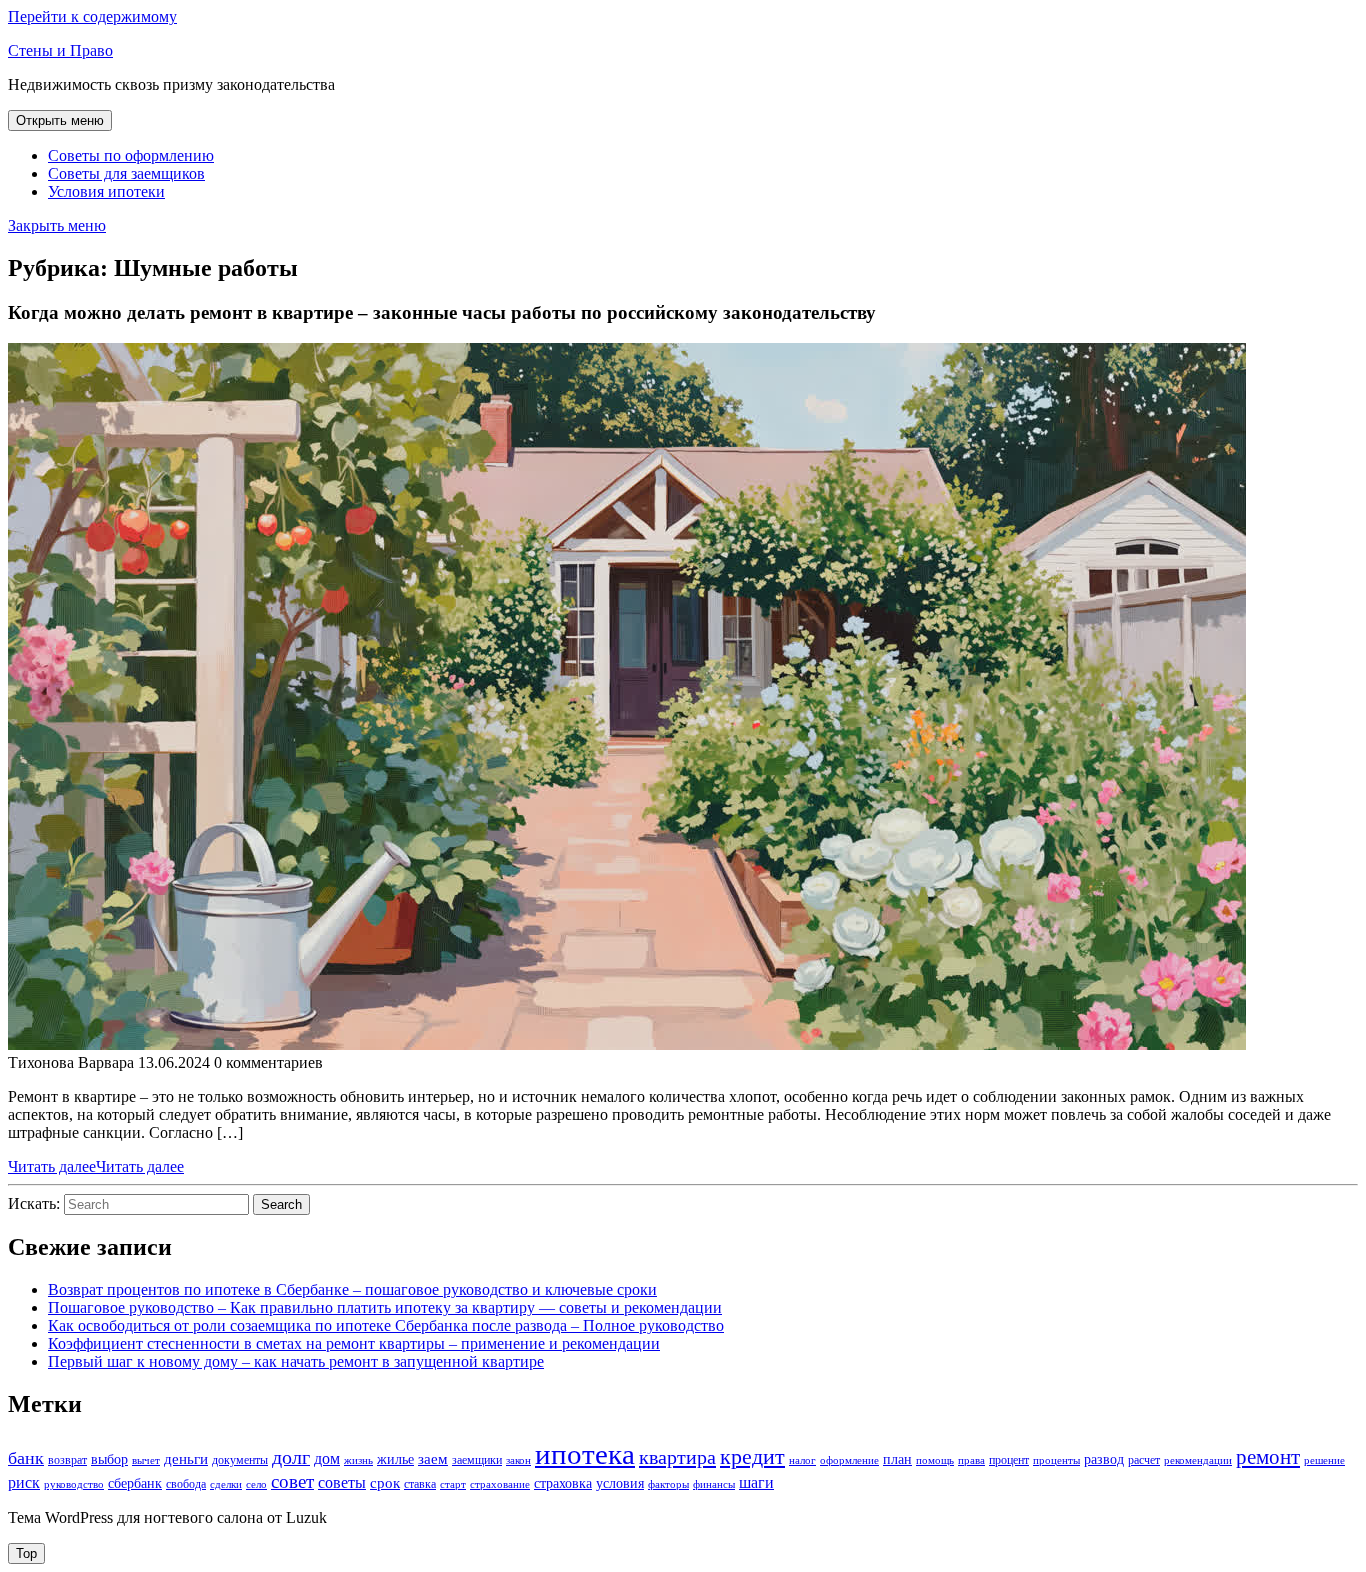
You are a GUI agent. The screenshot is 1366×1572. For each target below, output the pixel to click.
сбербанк (135, 1483)
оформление (849, 1460)
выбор (109, 1459)
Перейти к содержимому (92, 16)
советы (342, 1482)
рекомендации (1198, 1460)
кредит (752, 1457)
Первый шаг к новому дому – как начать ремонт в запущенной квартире (296, 1361)
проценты (1056, 1460)
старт (453, 1484)
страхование (500, 1484)
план (897, 1459)
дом (327, 1458)
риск (24, 1482)
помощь (935, 1460)
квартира (677, 1457)
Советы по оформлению (131, 155)
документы (240, 1460)
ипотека (585, 1454)
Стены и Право (60, 50)
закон (518, 1460)
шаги (756, 1482)
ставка (420, 1484)
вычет (146, 1460)
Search (281, 1204)
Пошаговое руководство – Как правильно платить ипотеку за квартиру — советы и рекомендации (385, 1307)
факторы (668, 1484)
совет (292, 1481)
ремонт (1268, 1456)
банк (26, 1458)
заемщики (477, 1460)
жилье (395, 1459)
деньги (186, 1459)
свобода (186, 1484)
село (256, 1484)
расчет (1144, 1460)
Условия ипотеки (106, 191)
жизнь (358, 1460)
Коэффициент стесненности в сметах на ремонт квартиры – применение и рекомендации (354, 1343)
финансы (714, 1484)
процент (1009, 1460)
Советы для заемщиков (126, 173)
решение (1324, 1460)
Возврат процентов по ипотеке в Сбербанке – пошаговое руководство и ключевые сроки (352, 1289)
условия (620, 1483)
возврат (67, 1460)
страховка (563, 1483)
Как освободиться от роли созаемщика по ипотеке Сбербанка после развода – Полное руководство (386, 1325)
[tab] (60, 120)
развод (1104, 1459)
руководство (74, 1484)
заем (433, 1459)
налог (802, 1460)
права (971, 1460)
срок (385, 1483)
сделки (226, 1484)
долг (291, 1457)
